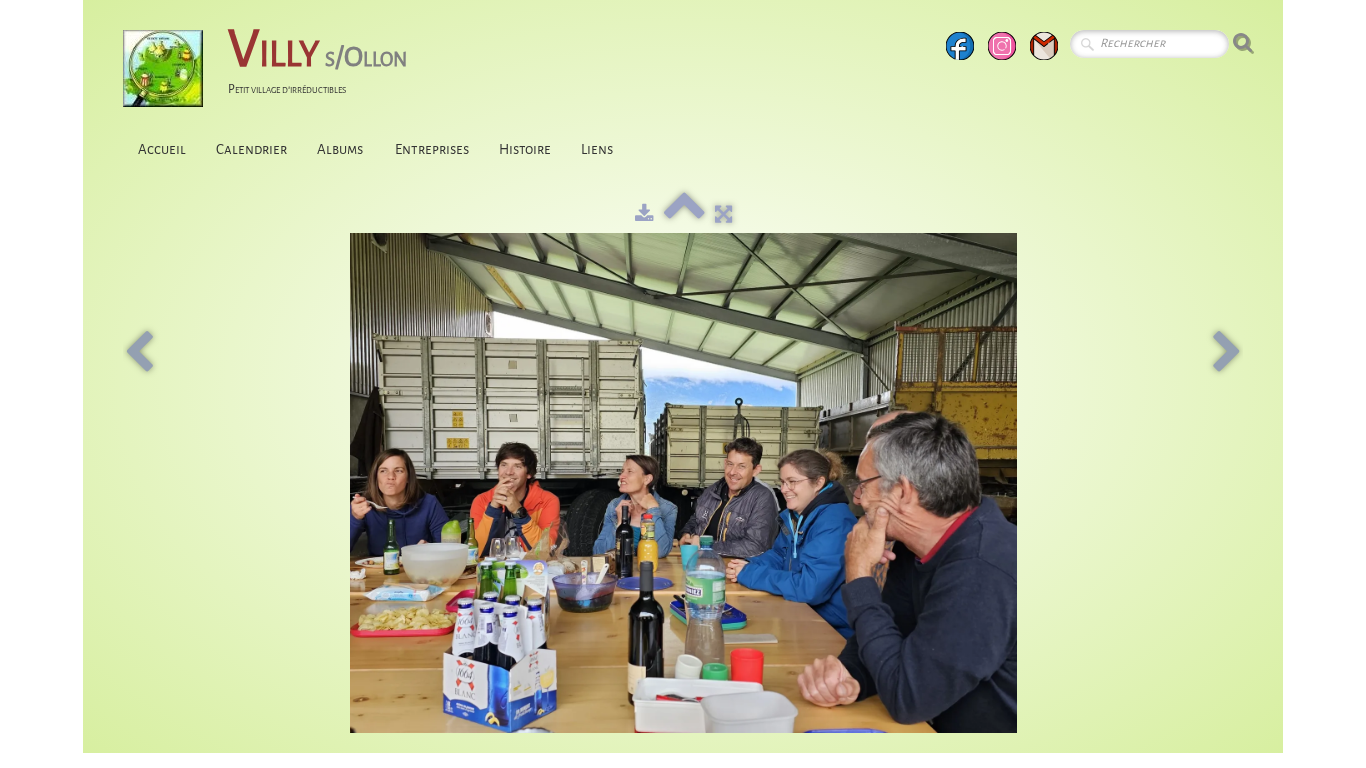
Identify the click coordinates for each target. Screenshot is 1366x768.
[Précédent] (139, 352)
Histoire (525, 149)
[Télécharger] (644, 214)
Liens (597, 149)
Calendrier (251, 149)
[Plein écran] (723, 214)
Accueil (162, 149)
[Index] (684, 214)
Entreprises (432, 149)
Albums (341, 149)
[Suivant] (1227, 352)
